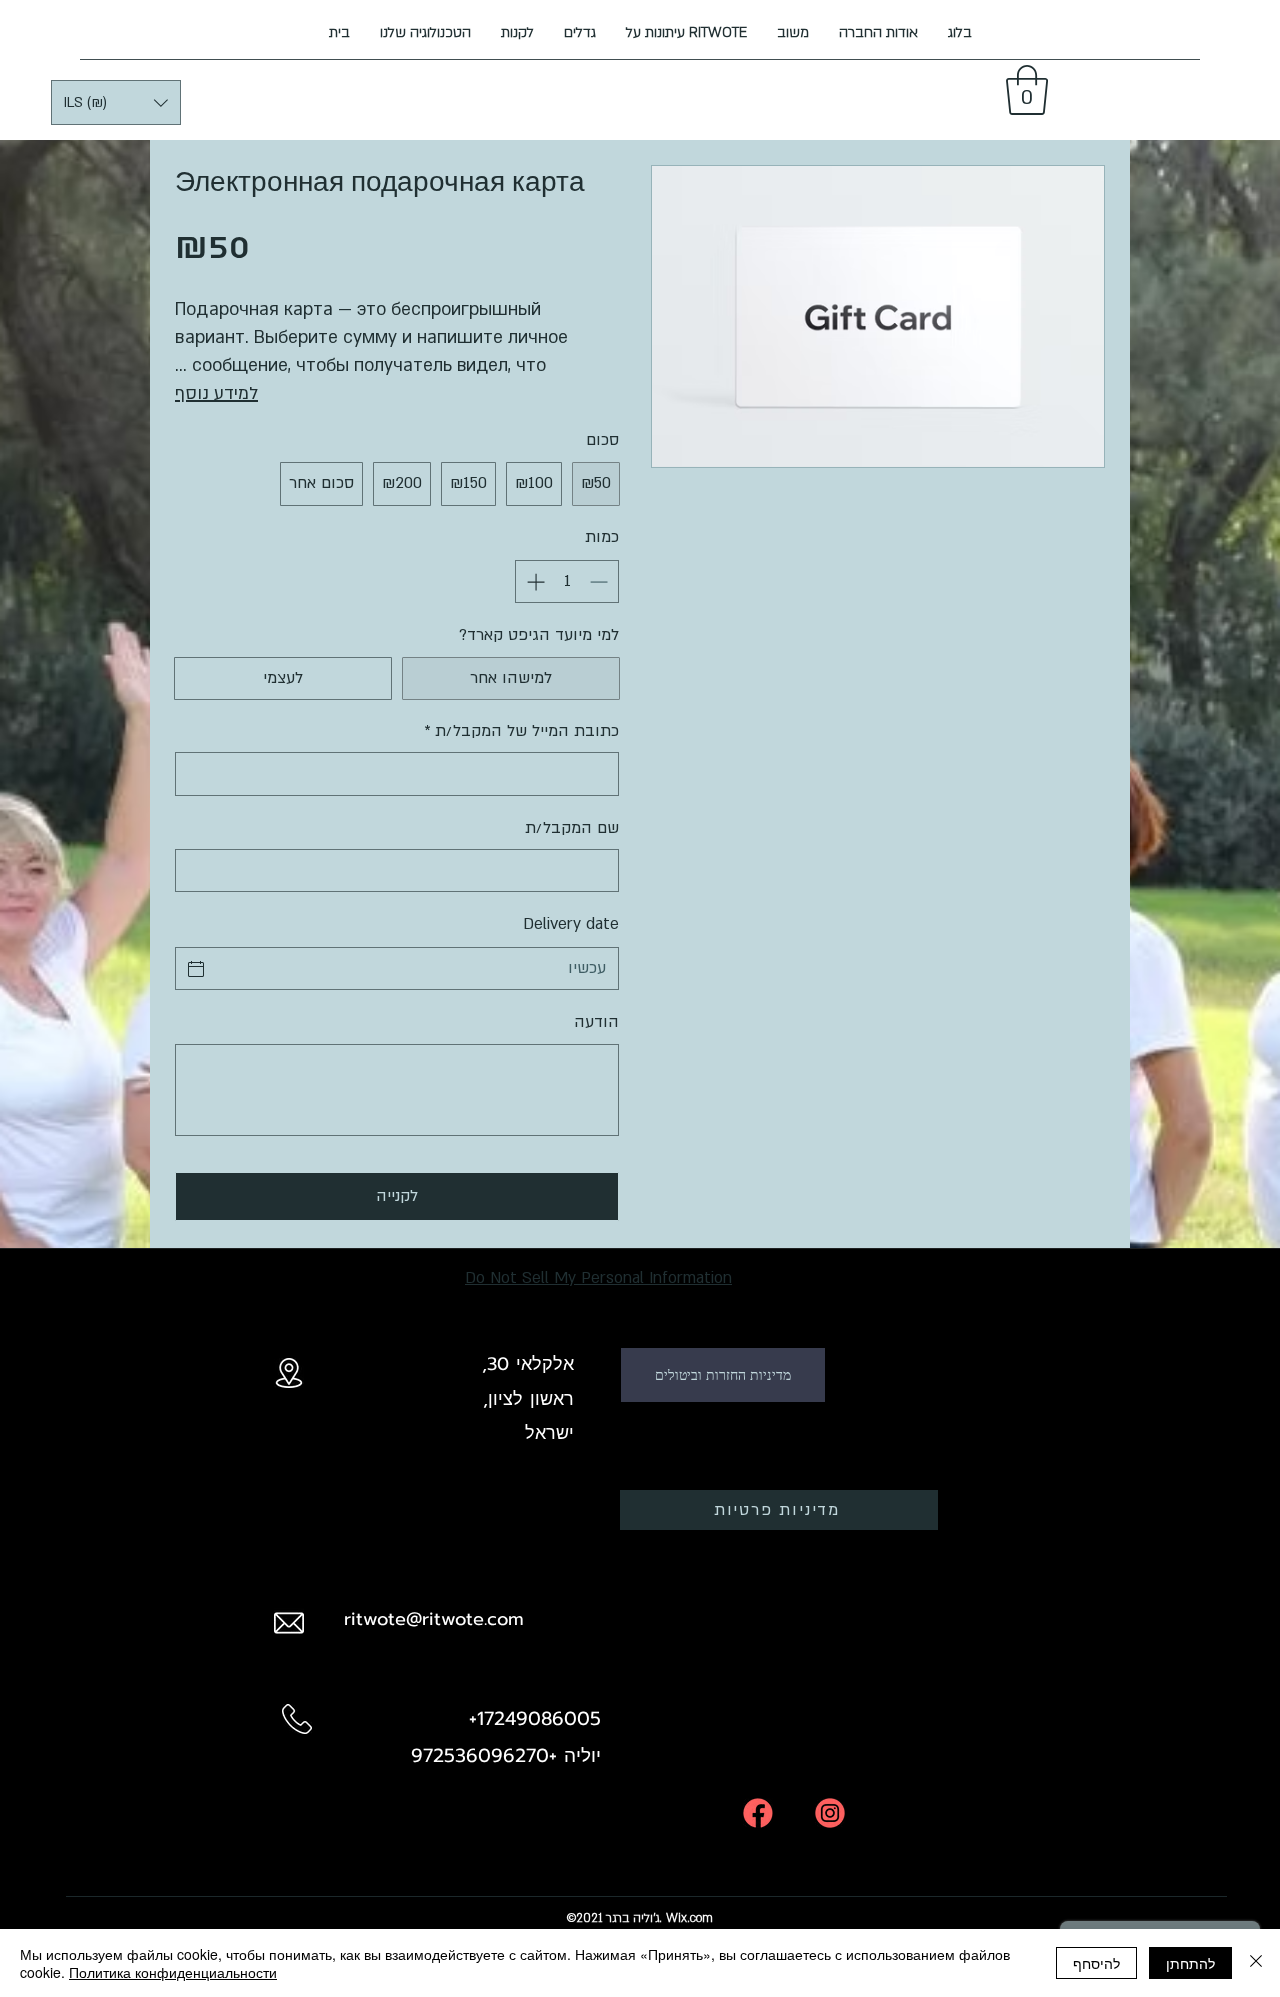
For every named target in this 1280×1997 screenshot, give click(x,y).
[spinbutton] (567, 581)
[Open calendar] (196, 969)
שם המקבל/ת (572, 828)
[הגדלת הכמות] (533, 581)
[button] (116, 102)
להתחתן (1190, 1963)
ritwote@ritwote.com (434, 1619)
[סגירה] (1256, 1963)
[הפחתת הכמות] (600, 581)
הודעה (596, 1022)
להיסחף (1096, 1963)
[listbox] (116, 102)
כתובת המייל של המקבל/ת (521, 731)
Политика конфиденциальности (173, 1972)
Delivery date (571, 924)
